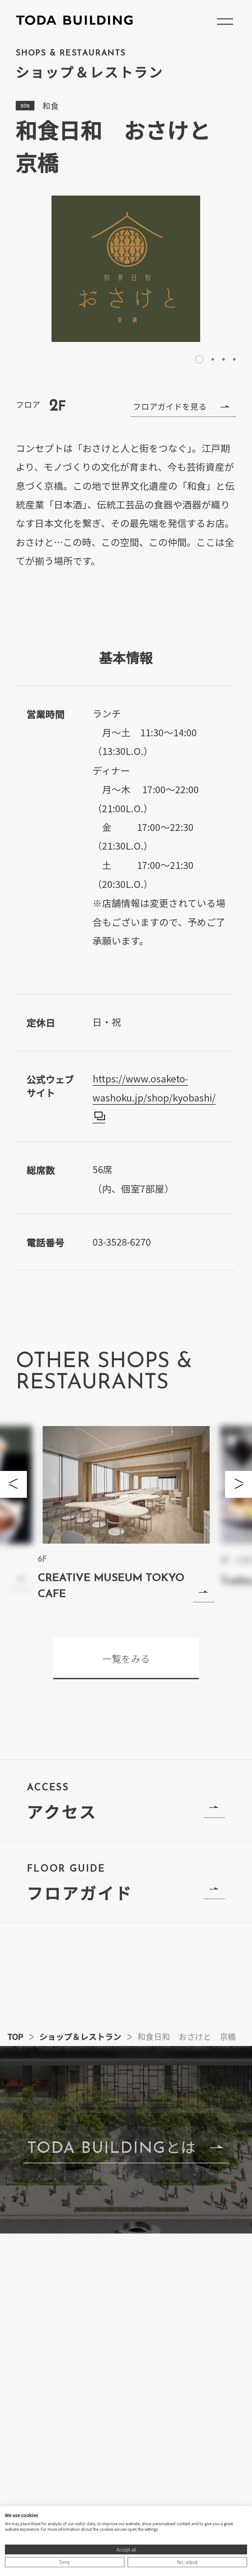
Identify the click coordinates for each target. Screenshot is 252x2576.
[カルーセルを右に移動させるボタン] (239, 1484)
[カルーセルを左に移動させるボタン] (13, 1484)
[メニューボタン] (225, 22)
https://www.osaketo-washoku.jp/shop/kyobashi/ (154, 1088)
